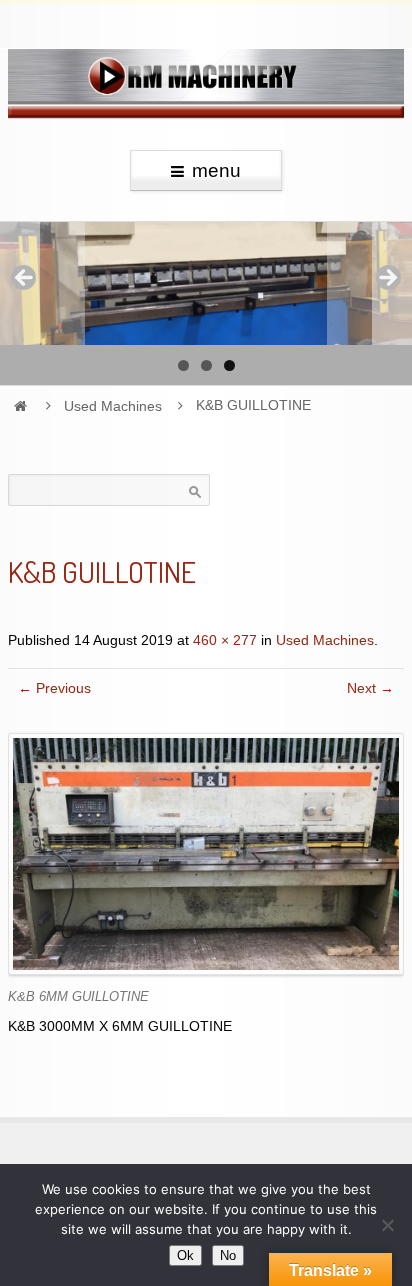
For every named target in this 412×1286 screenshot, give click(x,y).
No (228, 1255)
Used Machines (113, 406)
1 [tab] (183, 365)
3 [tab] (229, 365)
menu (216, 170)
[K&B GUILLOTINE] (206, 853)
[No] (387, 1225)
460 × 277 (225, 640)
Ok (185, 1255)
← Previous (54, 688)
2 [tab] (206, 365)
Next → (370, 688)
